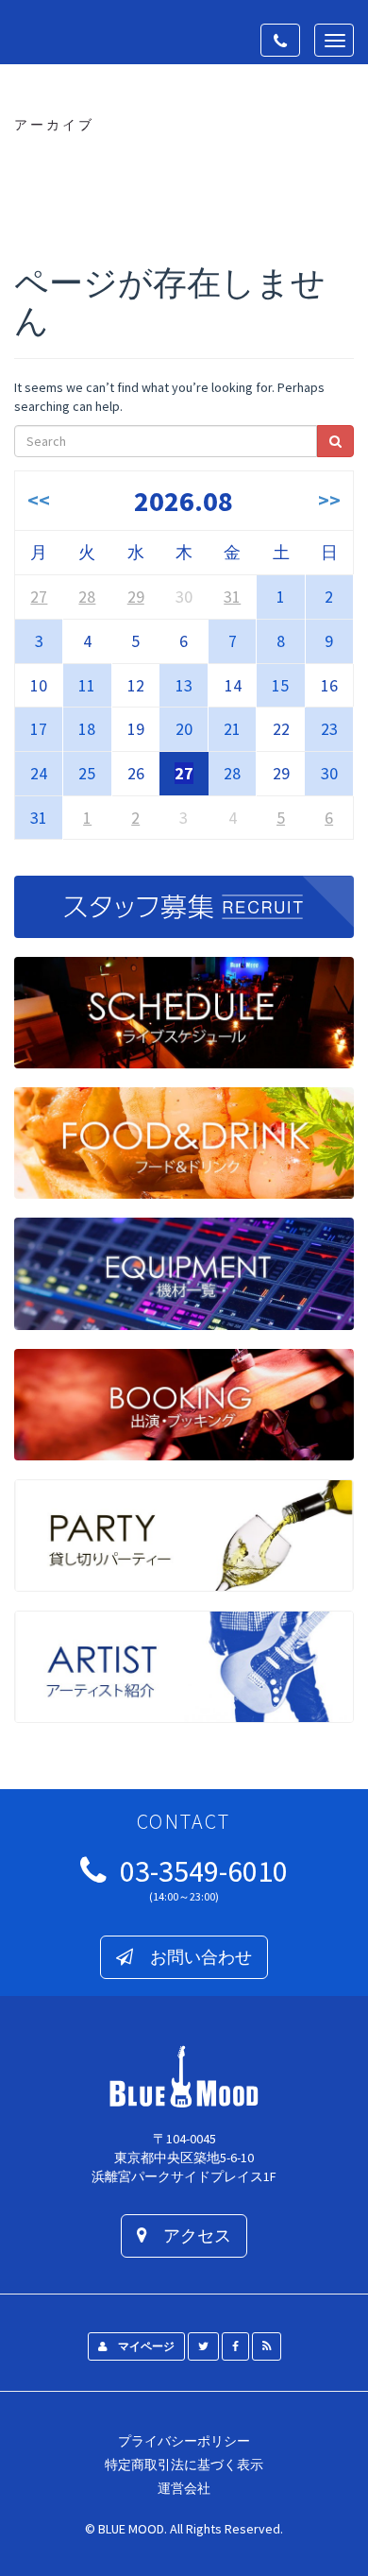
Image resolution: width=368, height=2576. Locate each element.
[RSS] (267, 2346)
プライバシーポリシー (184, 2441)
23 (329, 729)
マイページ (141, 2346)
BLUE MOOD (131, 2529)
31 (232, 597)
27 (39, 597)
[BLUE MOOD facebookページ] (235, 2346)
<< (39, 500)
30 (329, 773)
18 (87, 729)
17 (39, 729)
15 (280, 685)
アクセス (189, 2235)
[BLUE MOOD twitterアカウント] (203, 2346)
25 (87, 773)
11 (87, 685)
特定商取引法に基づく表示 (184, 2465)
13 (184, 685)
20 (184, 729)
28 (87, 597)
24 (39, 773)
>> (329, 500)
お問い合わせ (192, 1957)
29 (136, 597)
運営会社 (184, 2488)
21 (232, 729)
